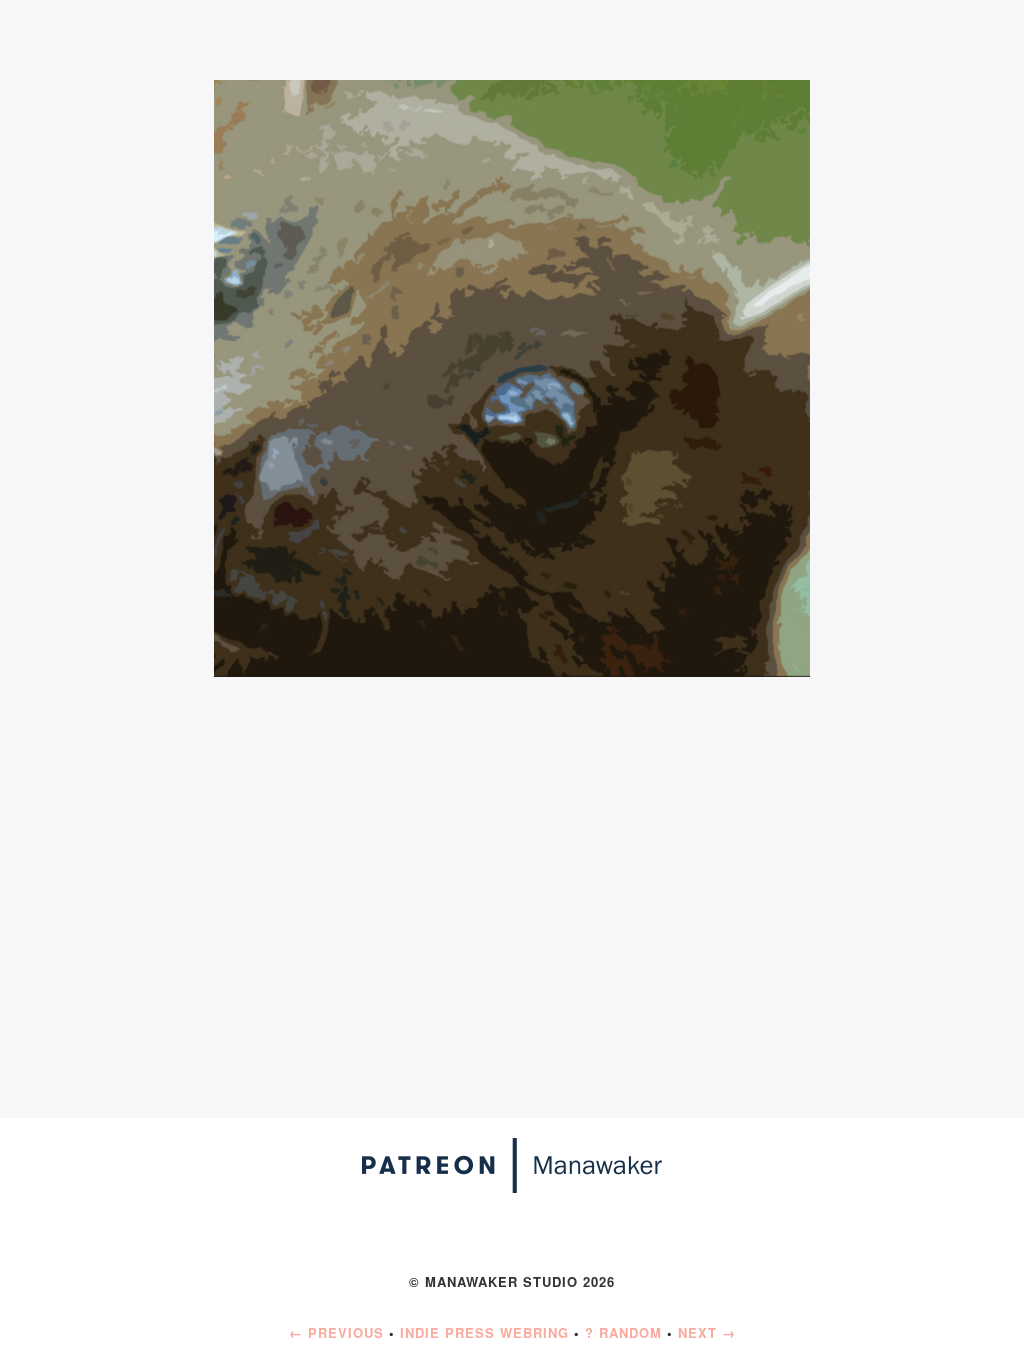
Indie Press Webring (484, 1332)
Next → (707, 1332)
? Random (623, 1332)
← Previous (336, 1332)
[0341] (512, 375)
